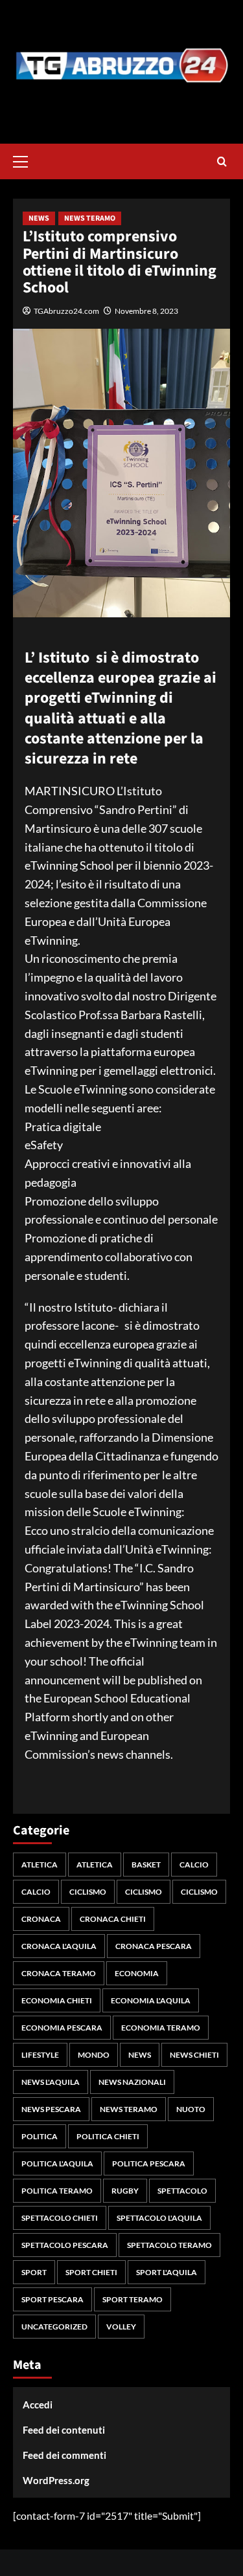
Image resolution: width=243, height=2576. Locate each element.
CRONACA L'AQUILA (59, 1946)
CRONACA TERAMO (59, 1973)
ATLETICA (40, 1865)
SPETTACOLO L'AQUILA (159, 2218)
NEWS (39, 218)
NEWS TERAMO (90, 218)
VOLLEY (121, 2327)
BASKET (146, 1865)
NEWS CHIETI (194, 2055)
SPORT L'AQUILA (167, 2272)
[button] (26, 160)
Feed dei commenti (64, 2455)
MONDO (94, 2055)
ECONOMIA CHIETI (57, 2000)
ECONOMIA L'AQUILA (151, 2000)
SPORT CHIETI (91, 2272)
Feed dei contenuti (64, 2430)
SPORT (34, 2272)
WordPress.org (56, 2480)
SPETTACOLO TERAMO (169, 2245)
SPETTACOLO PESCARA (65, 2245)
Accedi (38, 2405)
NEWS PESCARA (51, 2109)
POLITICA (40, 2136)
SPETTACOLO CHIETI (60, 2218)
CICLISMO (88, 1892)
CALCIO (194, 1865)
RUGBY (125, 2191)
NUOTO (191, 2109)
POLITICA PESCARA (149, 2163)
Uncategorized (54, 2327)
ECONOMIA (137, 1973)
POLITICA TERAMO (57, 2191)
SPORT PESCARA (52, 2299)
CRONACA (41, 1919)
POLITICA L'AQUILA (57, 2163)
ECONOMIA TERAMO (161, 2028)
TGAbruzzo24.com (66, 311)
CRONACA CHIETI (113, 1919)
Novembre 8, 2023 (146, 311)
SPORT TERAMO (133, 2299)
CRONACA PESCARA (154, 1946)
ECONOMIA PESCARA (62, 2028)
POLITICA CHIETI (108, 2136)
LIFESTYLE (40, 2055)
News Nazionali (132, 2082)
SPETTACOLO (182, 2191)
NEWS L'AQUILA (51, 2082)
